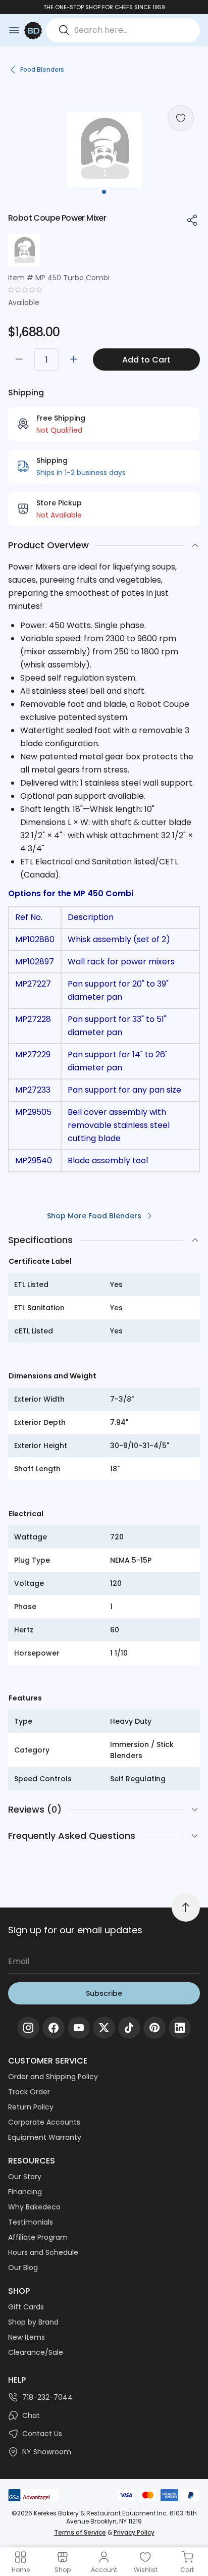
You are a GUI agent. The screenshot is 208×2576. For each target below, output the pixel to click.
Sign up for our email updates (75, 1930)
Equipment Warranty (45, 2137)
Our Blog (23, 2268)
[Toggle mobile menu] (14, 30)
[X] (104, 2028)
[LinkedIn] (180, 2028)
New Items (27, 2337)
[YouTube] (79, 2028)
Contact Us (42, 2434)
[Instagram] (28, 2028)
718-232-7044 (47, 2397)
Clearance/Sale (36, 2352)
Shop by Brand (33, 2322)
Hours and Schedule (43, 2252)
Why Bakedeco (34, 2207)
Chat (31, 2415)
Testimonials (31, 2222)
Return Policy (31, 2107)
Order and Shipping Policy (53, 2077)
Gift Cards (26, 2307)
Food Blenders (42, 69)
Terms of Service (80, 2532)
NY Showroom (47, 2452)
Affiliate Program (38, 2237)
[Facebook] (54, 2028)
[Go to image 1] (104, 192)
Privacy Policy (134, 2532)
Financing (25, 2192)
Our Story (25, 2177)
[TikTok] (129, 2028)
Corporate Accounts (44, 2122)
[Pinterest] (154, 2028)
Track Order (29, 2092)
